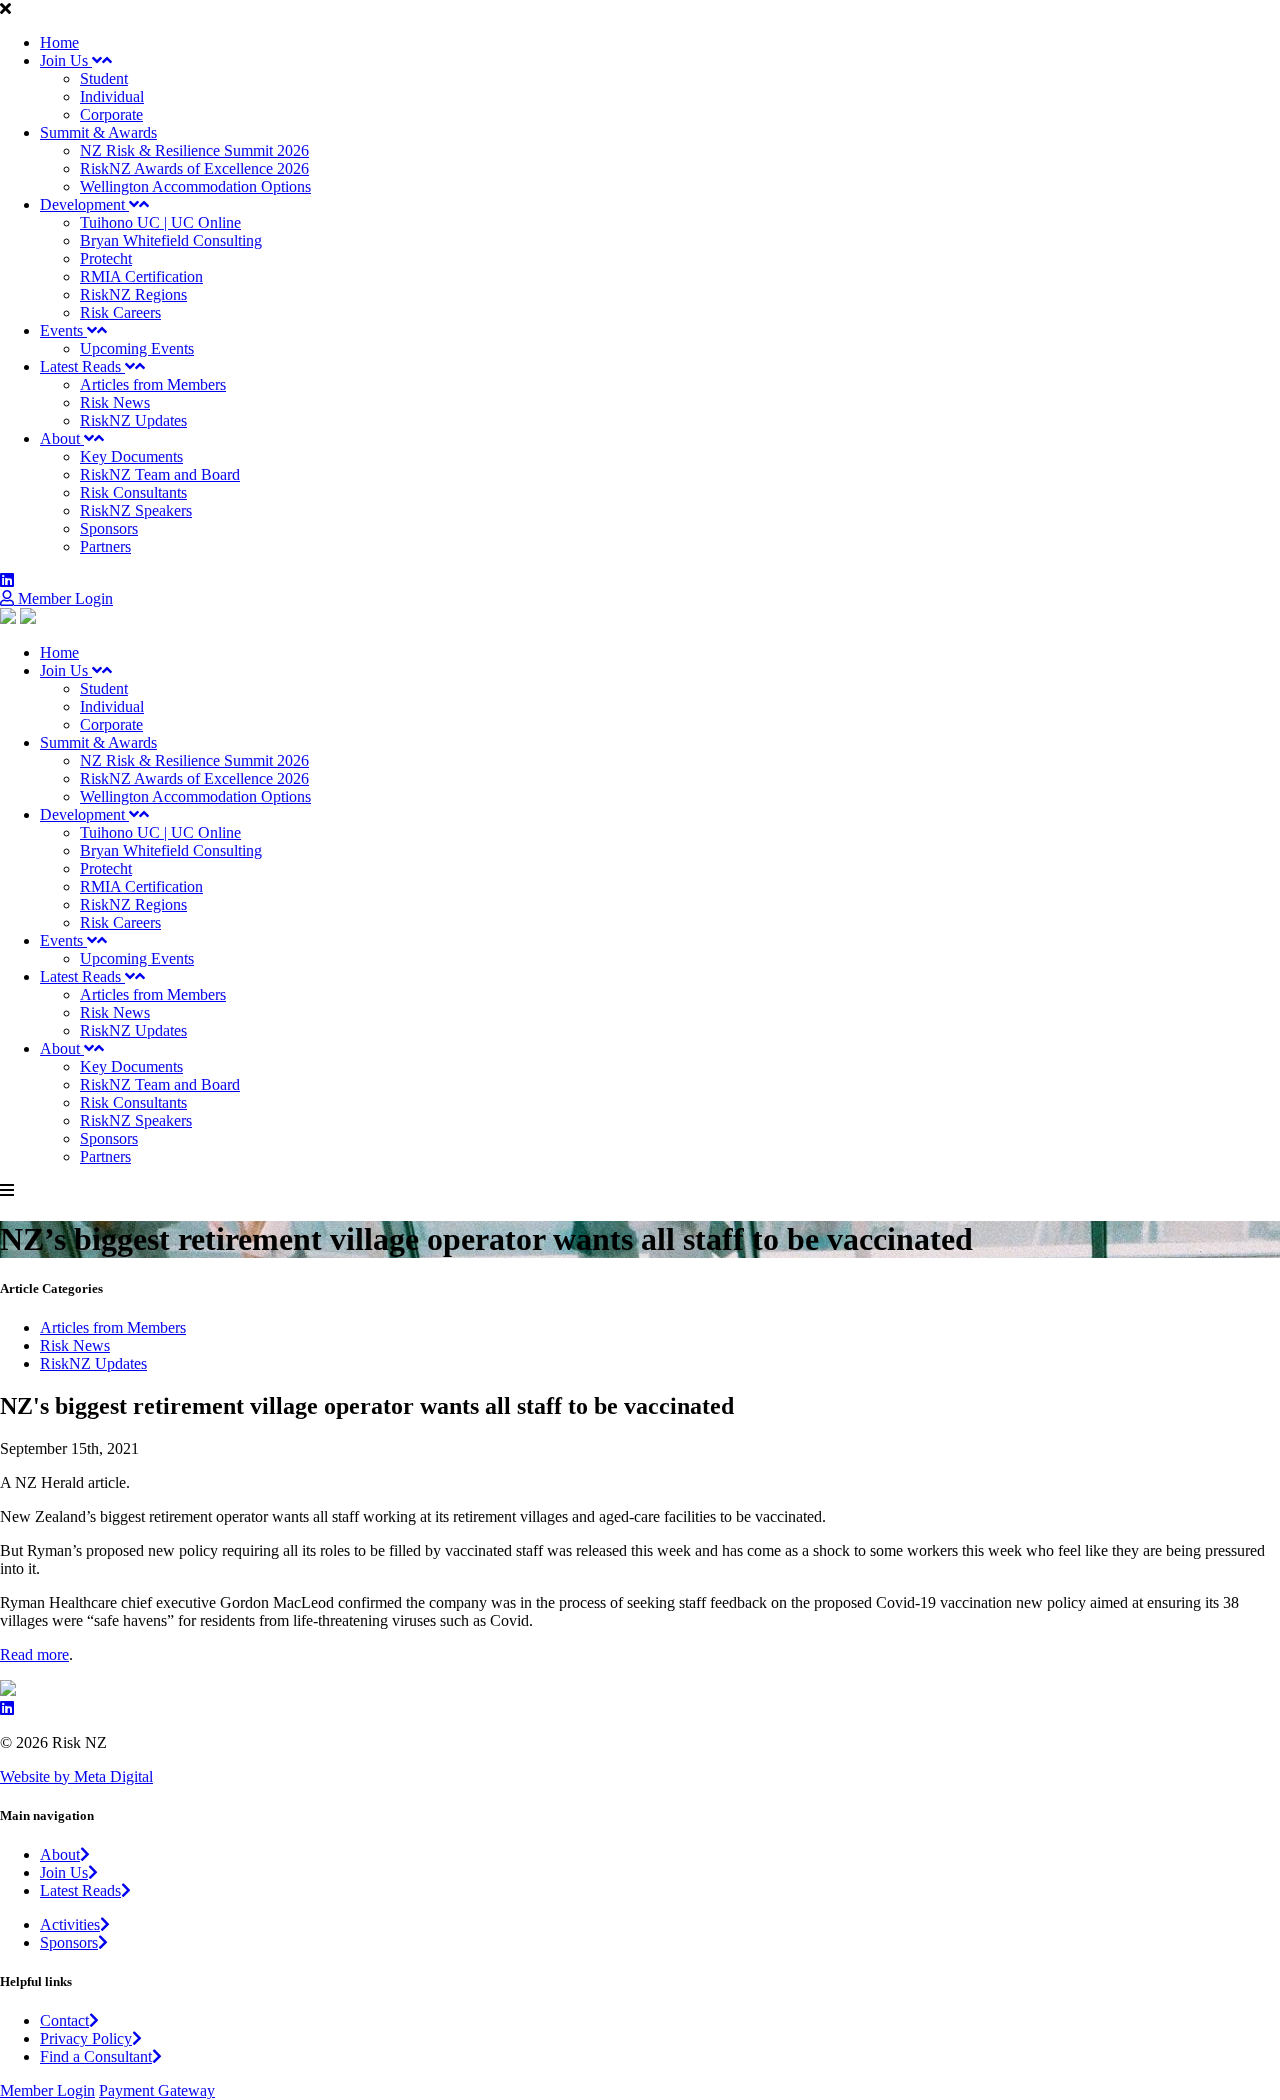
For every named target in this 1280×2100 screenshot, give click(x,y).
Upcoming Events (137, 348)
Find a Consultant (96, 2056)
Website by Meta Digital (76, 1776)
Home (59, 42)
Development (84, 204)
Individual (112, 96)
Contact (64, 2020)
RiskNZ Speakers (136, 510)
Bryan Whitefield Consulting (171, 240)
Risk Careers (120, 312)
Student (104, 78)
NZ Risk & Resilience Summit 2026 (194, 150)
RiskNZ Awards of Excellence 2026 (194, 168)
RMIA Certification (141, 276)
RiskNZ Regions (133, 294)
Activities (70, 1924)
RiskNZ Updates (133, 420)
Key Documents (131, 456)
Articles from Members (153, 384)
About (62, 438)
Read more (34, 1654)
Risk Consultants (133, 492)
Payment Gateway (157, 2090)
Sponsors (109, 528)
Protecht (106, 258)
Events (63, 330)
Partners (105, 546)
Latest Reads (82, 366)
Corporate (111, 114)
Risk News (115, 402)
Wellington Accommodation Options (195, 186)
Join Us (66, 60)
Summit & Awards (98, 132)
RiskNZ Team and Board (160, 474)
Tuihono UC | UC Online (160, 222)
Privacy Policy (86, 2038)
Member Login (63, 598)
